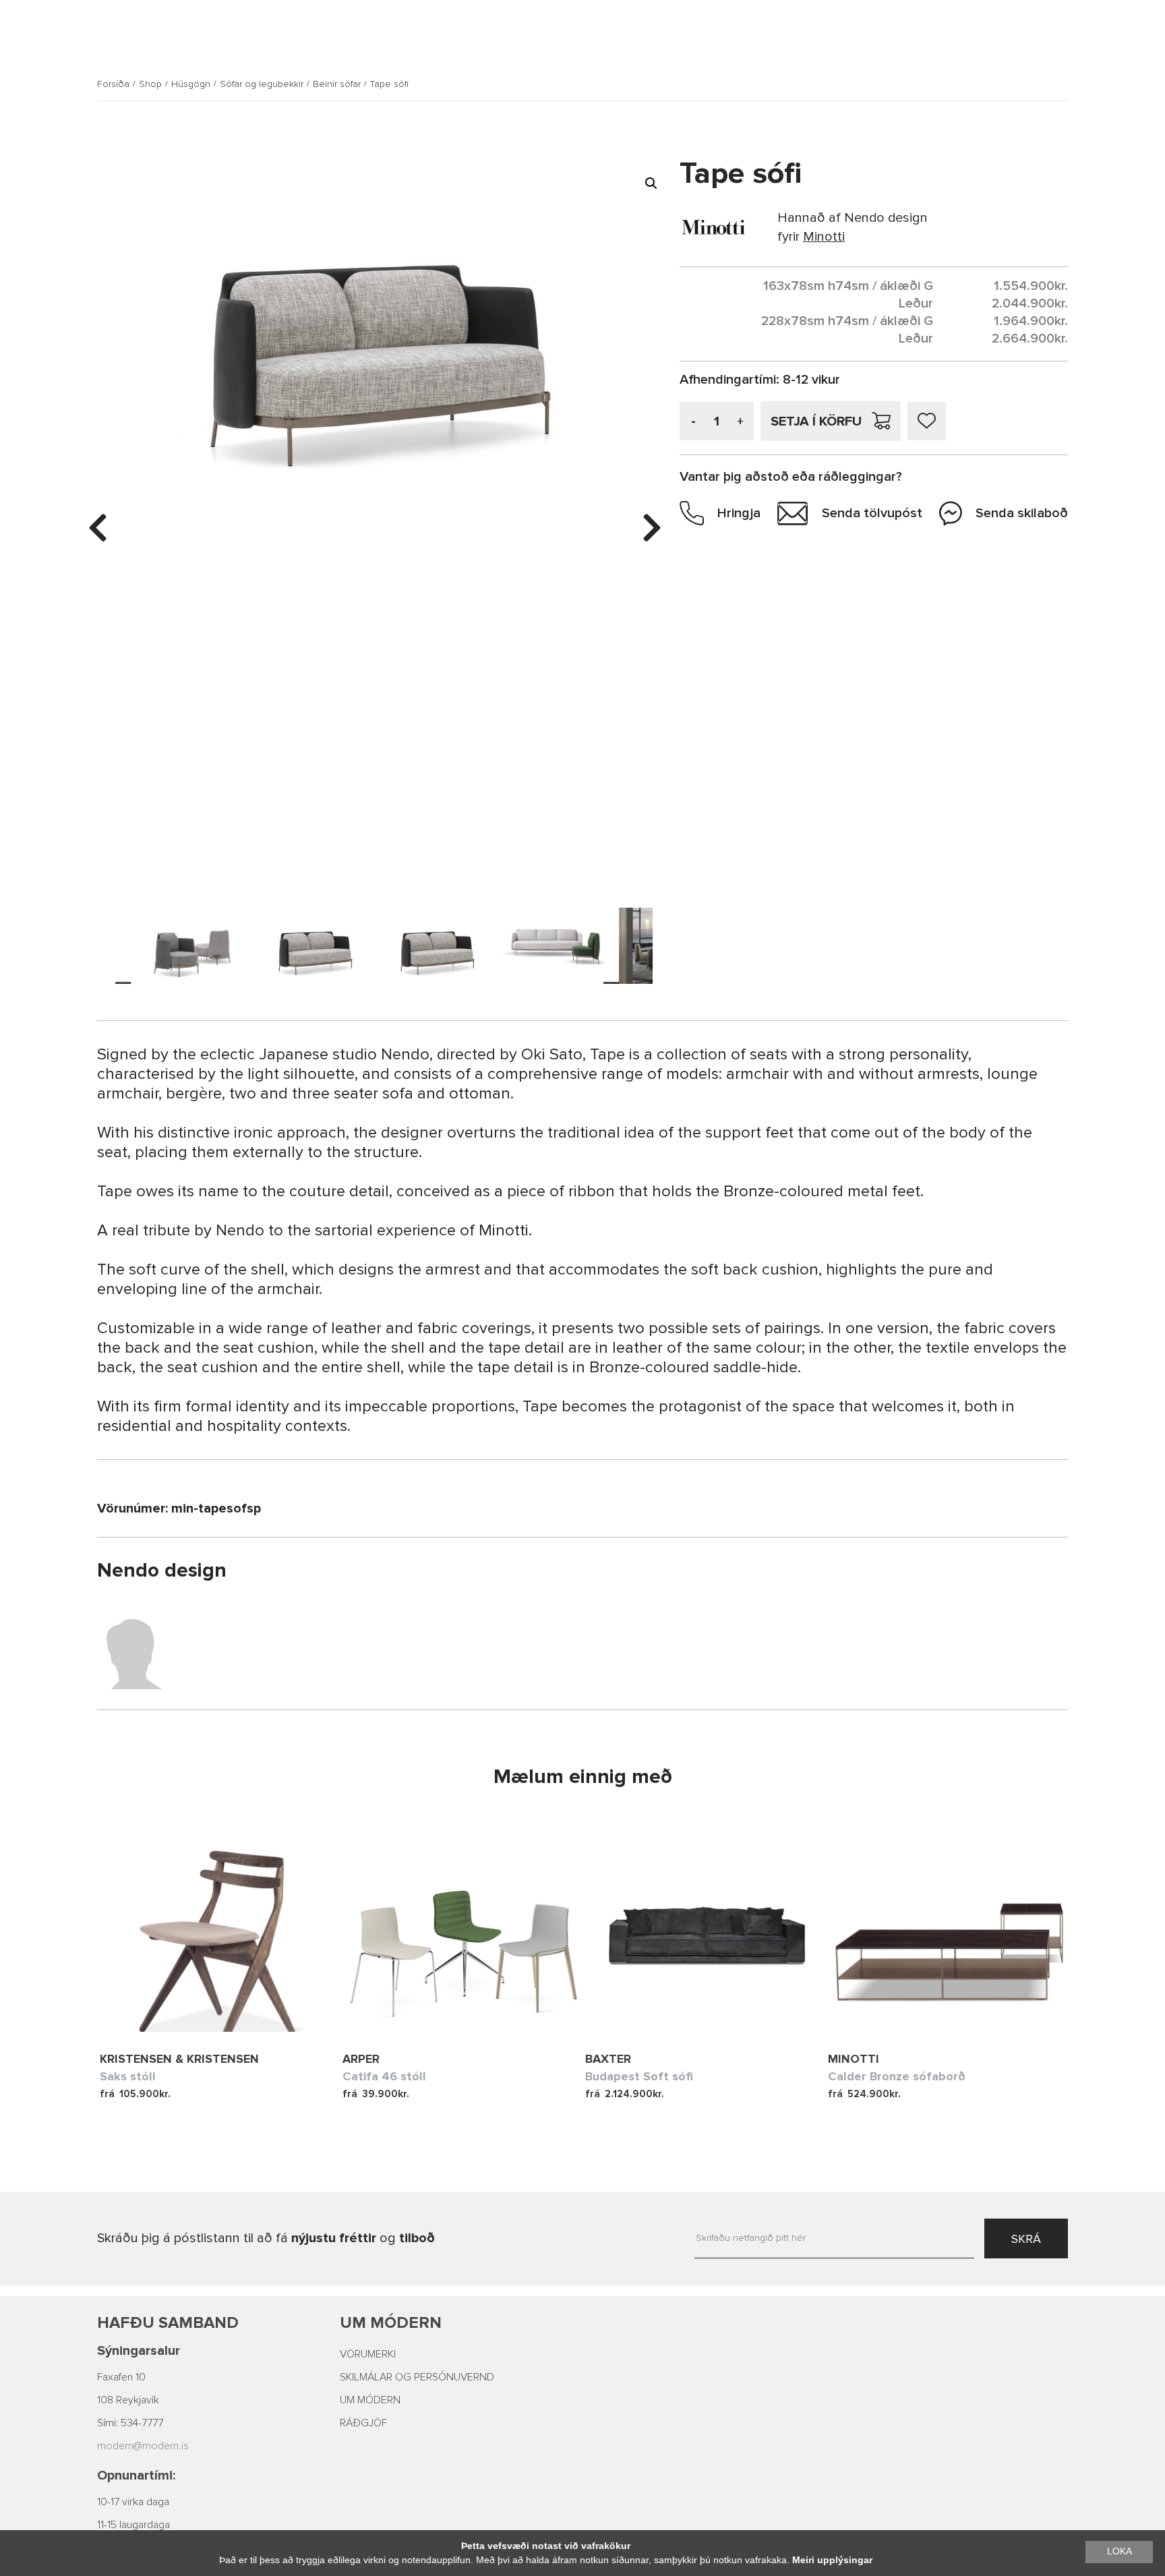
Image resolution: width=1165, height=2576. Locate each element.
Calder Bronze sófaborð (897, 2076)
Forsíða (113, 84)
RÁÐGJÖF (363, 2423)
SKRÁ (1026, 2239)
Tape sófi (389, 84)
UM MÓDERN (370, 2400)
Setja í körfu (816, 421)
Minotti (854, 2059)
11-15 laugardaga (133, 2525)
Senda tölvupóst (872, 513)
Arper (361, 2059)
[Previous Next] (221, 1931)
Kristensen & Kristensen (179, 2059)
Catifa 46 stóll (384, 2076)
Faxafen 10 (121, 2377)
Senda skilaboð (1022, 513)
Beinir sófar (337, 84)
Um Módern (391, 2323)
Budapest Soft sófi (639, 2076)
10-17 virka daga (133, 2502)
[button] (651, 183)
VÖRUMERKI (368, 2354)
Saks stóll (128, 2076)
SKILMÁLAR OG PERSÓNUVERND (417, 2377)
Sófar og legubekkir (262, 84)
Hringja (739, 513)
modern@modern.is (143, 2446)
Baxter (608, 2059)
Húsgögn (191, 84)
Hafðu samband (168, 2323)
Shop (150, 84)
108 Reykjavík (128, 2400)
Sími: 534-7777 (130, 2423)
